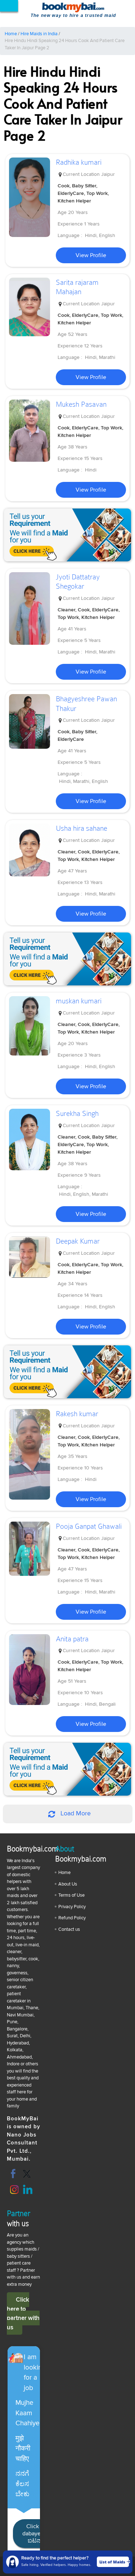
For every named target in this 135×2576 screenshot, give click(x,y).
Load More (75, 1814)
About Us (68, 1884)
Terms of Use (71, 1895)
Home (11, 34)
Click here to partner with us (23, 2313)
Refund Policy (72, 1918)
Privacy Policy (72, 1907)
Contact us (69, 1929)
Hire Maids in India (39, 34)
